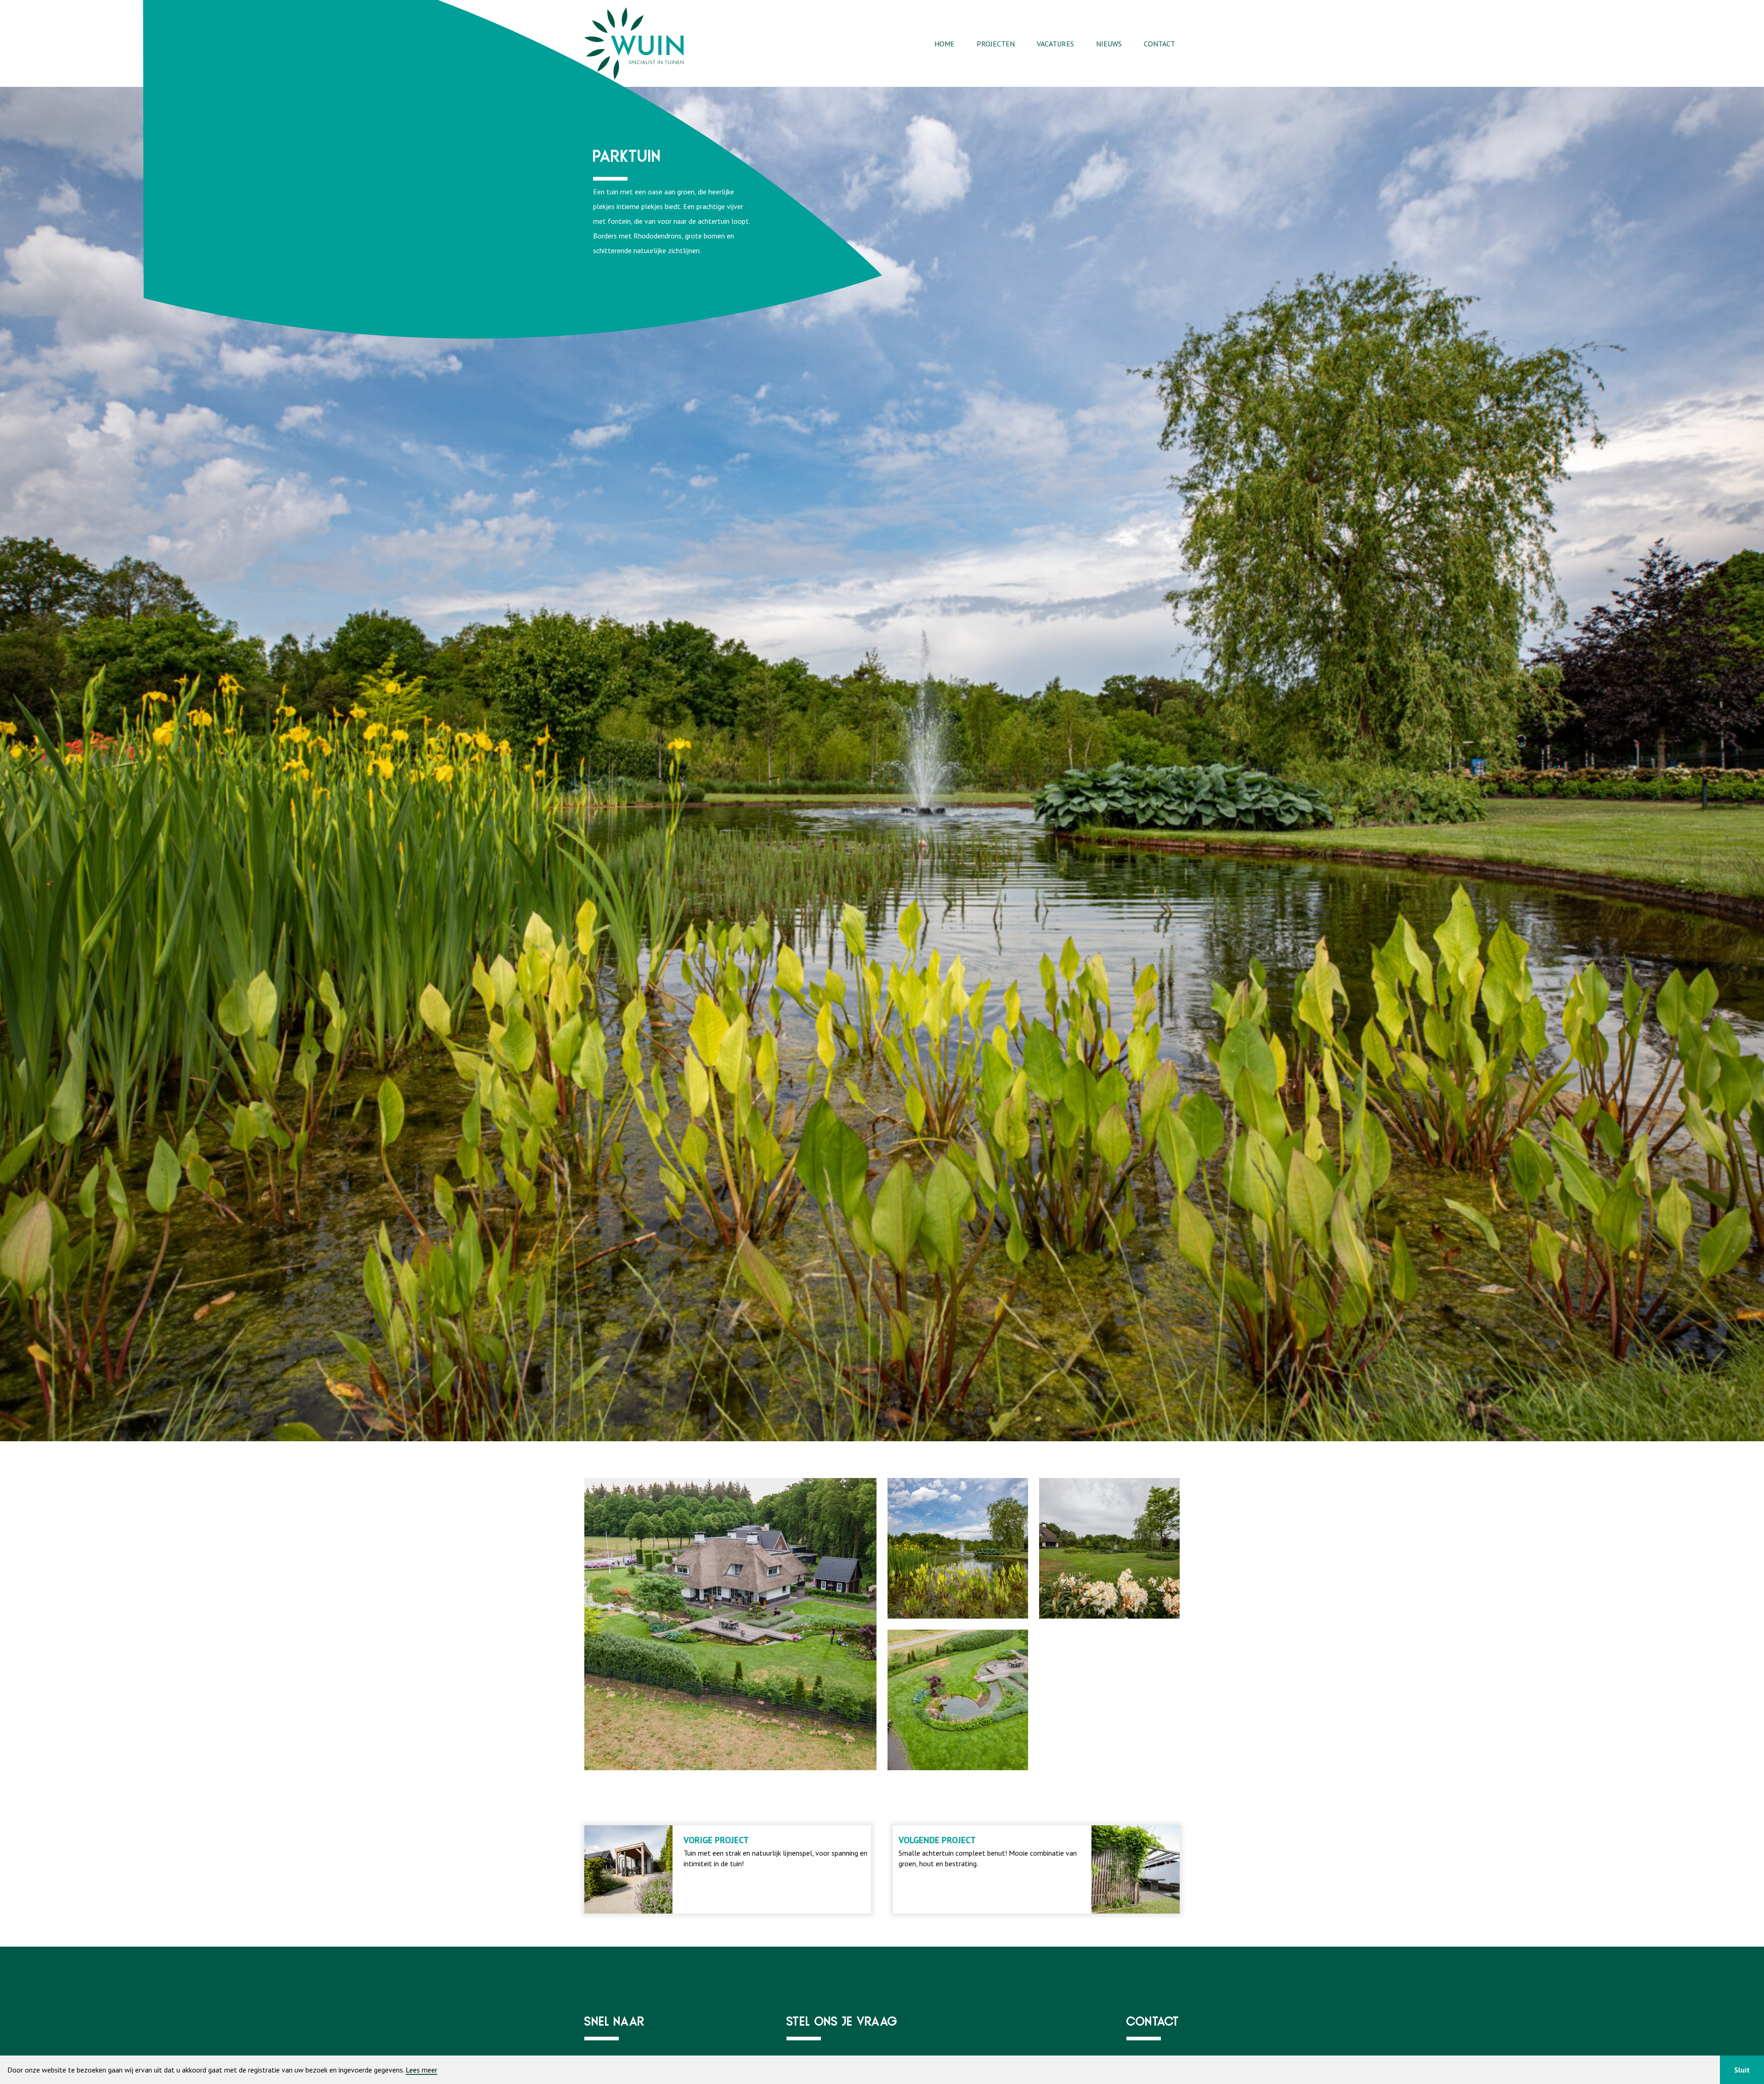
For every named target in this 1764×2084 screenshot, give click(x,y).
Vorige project (716, 1840)
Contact (1159, 44)
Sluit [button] (1742, 2070)
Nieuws (1109, 44)
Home (944, 44)
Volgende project (937, 1840)
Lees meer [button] (421, 2070)
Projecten (996, 44)
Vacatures (1055, 44)
